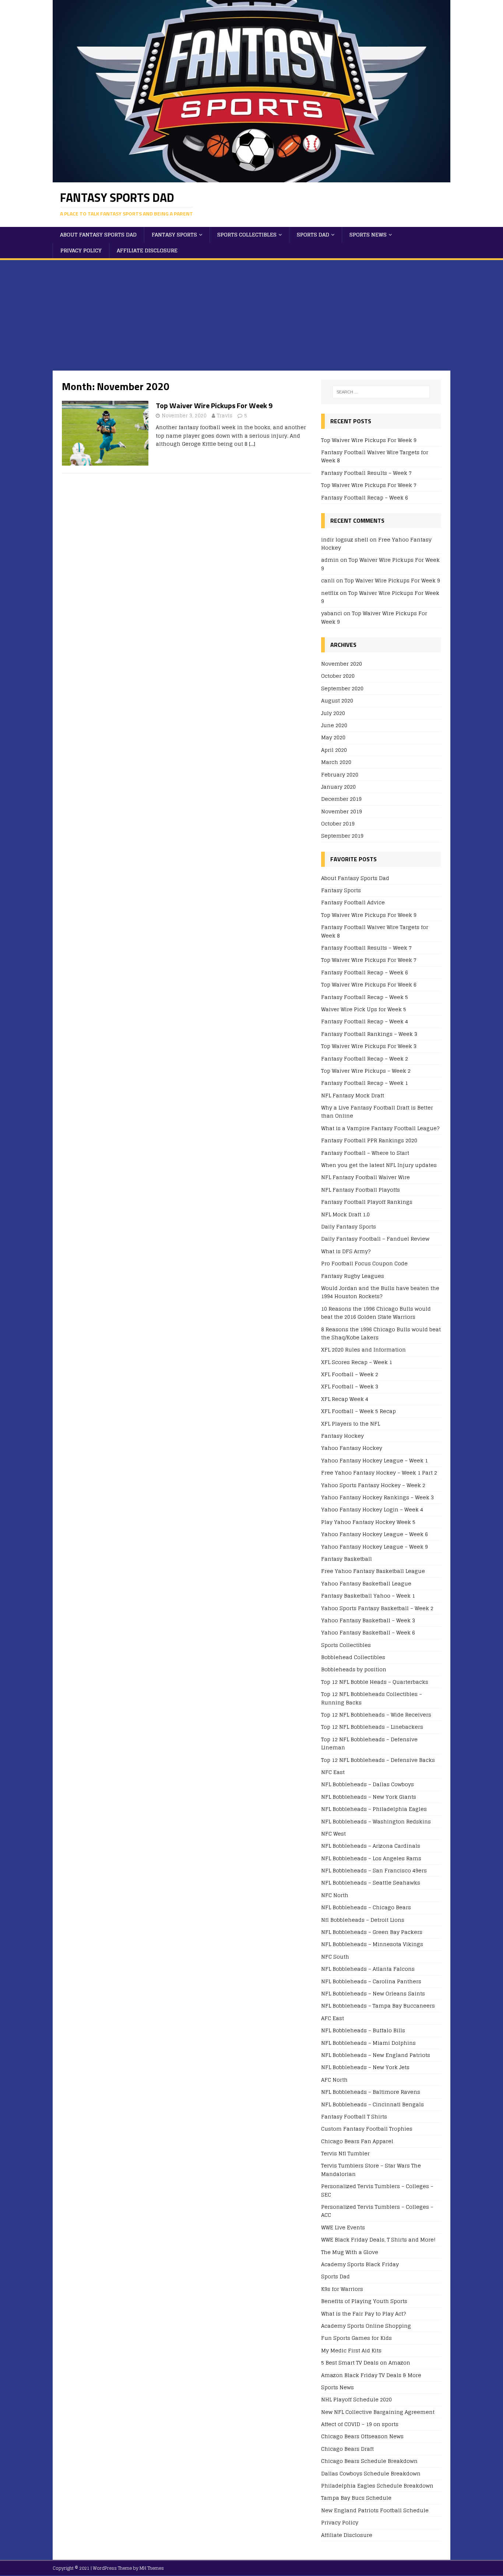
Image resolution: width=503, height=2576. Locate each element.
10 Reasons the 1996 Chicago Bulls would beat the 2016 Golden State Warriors (376, 1313)
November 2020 (342, 664)
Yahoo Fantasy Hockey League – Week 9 (374, 1547)
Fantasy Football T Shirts (354, 2116)
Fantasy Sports (174, 234)
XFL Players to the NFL (351, 1424)
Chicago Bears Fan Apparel (357, 2141)
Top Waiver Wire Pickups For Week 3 (369, 1046)
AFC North (334, 2080)
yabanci (332, 613)
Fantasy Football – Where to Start (365, 1153)
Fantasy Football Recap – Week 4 (365, 1021)
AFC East (333, 2018)
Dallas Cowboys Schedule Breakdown (371, 2473)
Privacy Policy (81, 250)
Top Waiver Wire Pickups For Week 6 (369, 984)
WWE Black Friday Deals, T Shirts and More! (378, 2239)
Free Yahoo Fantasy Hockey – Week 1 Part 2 (379, 1473)
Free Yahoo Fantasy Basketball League (373, 1571)
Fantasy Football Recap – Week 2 (365, 1059)
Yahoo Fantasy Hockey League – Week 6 (374, 1534)
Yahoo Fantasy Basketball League (366, 1583)
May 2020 (333, 737)
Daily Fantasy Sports (349, 1226)
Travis (225, 416)
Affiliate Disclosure (147, 250)
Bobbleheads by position (354, 1669)
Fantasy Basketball (347, 1559)
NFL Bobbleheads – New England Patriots (376, 2055)
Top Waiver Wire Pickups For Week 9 (214, 405)
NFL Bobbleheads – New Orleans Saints (373, 1993)
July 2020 (333, 713)
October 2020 (338, 676)
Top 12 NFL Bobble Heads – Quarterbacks (375, 1682)
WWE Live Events (343, 2227)
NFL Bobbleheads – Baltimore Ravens (371, 2092)
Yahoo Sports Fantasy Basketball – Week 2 (377, 1608)
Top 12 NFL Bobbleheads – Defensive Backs (378, 1760)
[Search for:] (381, 392)
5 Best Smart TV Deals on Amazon (366, 2363)
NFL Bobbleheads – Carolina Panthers (371, 1981)
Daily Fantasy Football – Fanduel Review (375, 1239)
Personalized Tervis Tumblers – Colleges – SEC (377, 2190)
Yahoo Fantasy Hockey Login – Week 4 (372, 1509)
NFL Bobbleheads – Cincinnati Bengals (372, 2104)
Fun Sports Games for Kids (356, 2338)
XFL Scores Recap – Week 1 (357, 1362)
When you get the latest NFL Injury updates (379, 1165)
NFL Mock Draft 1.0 (345, 1214)
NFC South (335, 1957)
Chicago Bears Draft (347, 2449)
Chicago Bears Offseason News (362, 2436)
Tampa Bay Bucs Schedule (356, 2498)
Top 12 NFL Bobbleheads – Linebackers (372, 1727)
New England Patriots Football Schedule (375, 2510)
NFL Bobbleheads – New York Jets (365, 2067)
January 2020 (338, 787)
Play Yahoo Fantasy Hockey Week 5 (368, 1522)
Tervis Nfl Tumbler (345, 2153)
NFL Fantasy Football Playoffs (360, 1190)
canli (328, 580)
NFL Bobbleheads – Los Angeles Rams (371, 1858)
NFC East (333, 1772)
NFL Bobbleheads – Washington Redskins (376, 1821)
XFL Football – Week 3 (350, 1386)
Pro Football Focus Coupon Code (364, 1263)
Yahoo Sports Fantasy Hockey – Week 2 (373, 1485)
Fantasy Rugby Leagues (353, 1276)
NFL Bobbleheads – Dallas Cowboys (367, 1784)
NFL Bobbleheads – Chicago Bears (366, 1907)
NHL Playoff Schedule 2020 (356, 2399)
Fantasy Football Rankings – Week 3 (369, 1034)
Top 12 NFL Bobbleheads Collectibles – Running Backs (372, 1698)
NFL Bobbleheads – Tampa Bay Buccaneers (378, 2006)
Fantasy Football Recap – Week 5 (365, 997)
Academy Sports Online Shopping (366, 2326)
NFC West (333, 1834)
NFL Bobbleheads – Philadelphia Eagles (374, 1809)
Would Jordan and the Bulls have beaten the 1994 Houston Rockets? (380, 1292)
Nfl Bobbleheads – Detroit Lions (363, 1920)
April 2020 (334, 750)
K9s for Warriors (342, 2289)
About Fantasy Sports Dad (98, 234)
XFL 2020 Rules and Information (363, 1350)
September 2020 (342, 688)
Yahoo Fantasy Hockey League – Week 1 (374, 1460)
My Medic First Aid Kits (351, 2350)
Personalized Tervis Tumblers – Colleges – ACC (377, 2211)
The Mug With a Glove (350, 2252)
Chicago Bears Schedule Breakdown (369, 2461)
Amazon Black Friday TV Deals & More (371, 2375)
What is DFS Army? (346, 1251)
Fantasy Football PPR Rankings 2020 (369, 1140)
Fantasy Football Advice (353, 902)
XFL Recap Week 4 (345, 1399)
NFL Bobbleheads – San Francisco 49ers (374, 1870)
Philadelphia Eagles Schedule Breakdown (377, 2486)
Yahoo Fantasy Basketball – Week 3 (368, 1620)
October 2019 (338, 823)
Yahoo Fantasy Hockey (352, 1448)
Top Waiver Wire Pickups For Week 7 (369, 485)
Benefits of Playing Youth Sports (364, 2301)
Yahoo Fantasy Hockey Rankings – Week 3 (377, 1497)
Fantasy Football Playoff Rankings (367, 1202)
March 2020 (336, 762)
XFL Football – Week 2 (350, 1374)
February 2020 (340, 774)
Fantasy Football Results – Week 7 (366, 473)
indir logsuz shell (345, 539)
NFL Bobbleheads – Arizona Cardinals (371, 1846)
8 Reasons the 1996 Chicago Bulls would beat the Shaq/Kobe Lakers (381, 1333)
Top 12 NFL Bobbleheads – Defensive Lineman (369, 1743)
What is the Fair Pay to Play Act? (363, 2314)
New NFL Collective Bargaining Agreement (378, 2412)
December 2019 (341, 799)
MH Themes (152, 2568)
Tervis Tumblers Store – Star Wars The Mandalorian (371, 2170)
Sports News (368, 234)
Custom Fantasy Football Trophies (367, 2129)
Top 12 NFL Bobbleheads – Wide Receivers (376, 1715)
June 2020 (334, 725)
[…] (252, 444)
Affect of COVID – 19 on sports (360, 2424)
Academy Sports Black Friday (360, 2264)
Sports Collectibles (247, 234)
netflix (330, 593)
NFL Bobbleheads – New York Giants (369, 1797)
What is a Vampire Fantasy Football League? (380, 1128)
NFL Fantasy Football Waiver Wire (365, 1177)
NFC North (335, 1895)
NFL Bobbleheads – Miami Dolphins (368, 2043)
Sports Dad (313, 234)
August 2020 (337, 700)
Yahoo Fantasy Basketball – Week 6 (368, 1632)
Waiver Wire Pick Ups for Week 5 (364, 1009)
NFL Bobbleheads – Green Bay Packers (372, 1932)
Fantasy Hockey (342, 1436)
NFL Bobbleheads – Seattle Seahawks (371, 1883)
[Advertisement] (251, 315)
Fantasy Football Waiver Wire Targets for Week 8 (375, 456)
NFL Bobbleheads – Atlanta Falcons (368, 1969)
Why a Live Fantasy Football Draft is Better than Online (377, 1112)
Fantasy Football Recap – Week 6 (365, 497)
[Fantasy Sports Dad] (251, 178)
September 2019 (342, 836)
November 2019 (342, 811)
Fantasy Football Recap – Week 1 (365, 1083)
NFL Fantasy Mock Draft (353, 1095)
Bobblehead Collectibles (353, 1657)
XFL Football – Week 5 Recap (358, 1411)
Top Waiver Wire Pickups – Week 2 (366, 1071)
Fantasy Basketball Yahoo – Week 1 (368, 1596)
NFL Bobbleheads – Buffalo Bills (363, 2030)
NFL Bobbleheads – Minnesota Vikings (372, 1944)
